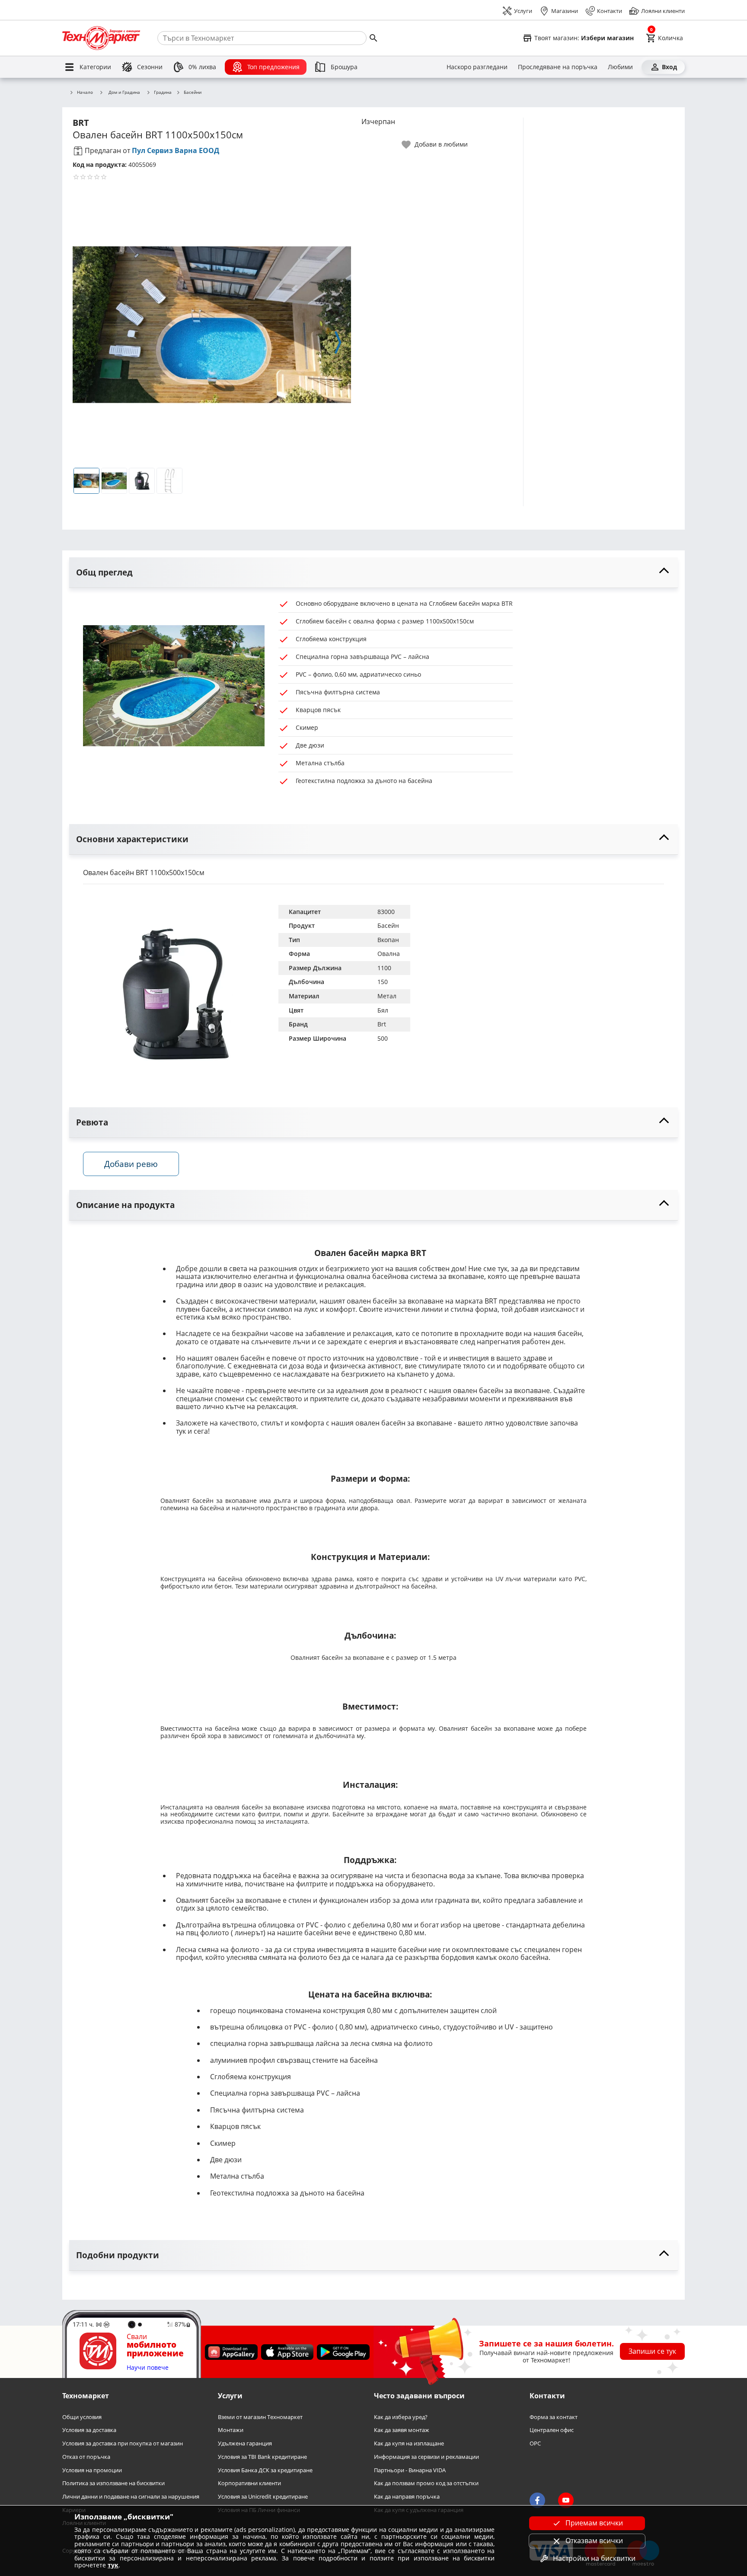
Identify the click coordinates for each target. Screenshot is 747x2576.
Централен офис (552, 2430)
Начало (85, 93)
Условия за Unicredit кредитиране (263, 2497)
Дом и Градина (124, 92)
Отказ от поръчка (86, 2457)
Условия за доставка (89, 2430)
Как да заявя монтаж (402, 2430)
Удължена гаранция (245, 2443)
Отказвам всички (594, 2541)
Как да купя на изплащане (409, 2443)
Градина (163, 93)
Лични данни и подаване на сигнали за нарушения (131, 2497)
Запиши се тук (652, 2351)
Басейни (193, 93)
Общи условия (82, 2417)
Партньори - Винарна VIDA (410, 2470)
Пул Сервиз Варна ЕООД (176, 150)
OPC (535, 2443)
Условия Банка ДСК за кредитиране (265, 2470)
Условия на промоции (92, 2470)
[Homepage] (101, 38)
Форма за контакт (554, 2417)
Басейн (388, 925)
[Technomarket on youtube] (566, 2500)
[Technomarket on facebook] (537, 2500)
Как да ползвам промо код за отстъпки (426, 2483)
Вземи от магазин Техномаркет (260, 2417)
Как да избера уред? (401, 2417)
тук (113, 2565)
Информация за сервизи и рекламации (426, 2457)
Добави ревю (131, 1164)
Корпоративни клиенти (249, 2483)
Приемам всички (594, 2523)
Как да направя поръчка (407, 2497)
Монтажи (231, 2430)
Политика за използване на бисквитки (113, 2483)
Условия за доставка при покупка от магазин (123, 2443)
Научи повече (148, 2367)
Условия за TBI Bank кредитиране (262, 2457)
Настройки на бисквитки (594, 2558)
